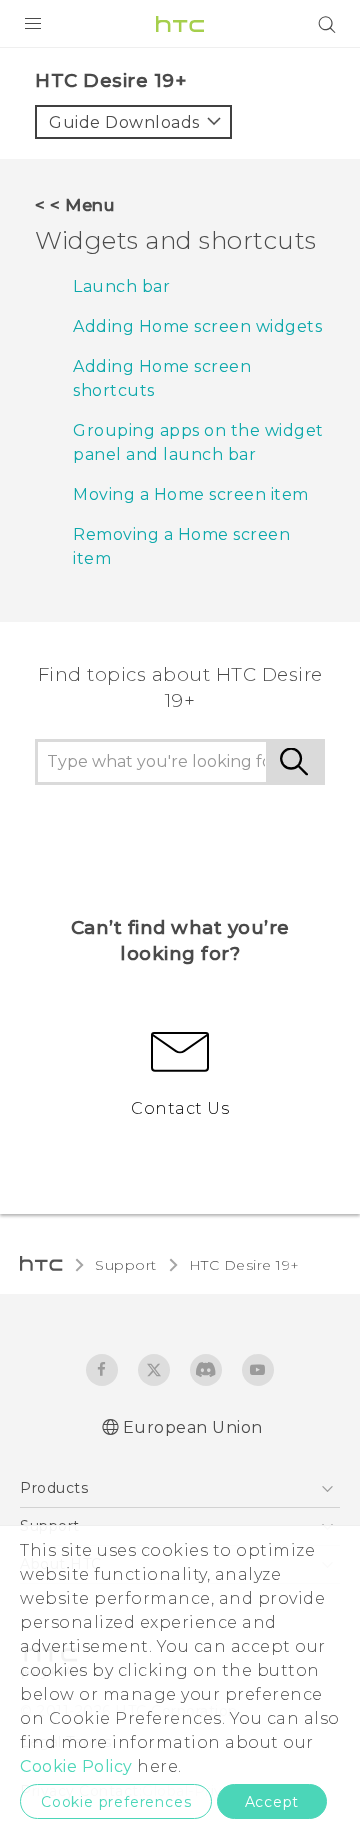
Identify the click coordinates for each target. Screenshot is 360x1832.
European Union (193, 1427)
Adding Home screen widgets (197, 326)
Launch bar (121, 286)
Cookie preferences (116, 1802)
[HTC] (180, 24)
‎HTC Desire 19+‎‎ (244, 1265)
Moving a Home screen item (191, 494)
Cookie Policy (76, 1766)
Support (126, 1265)
